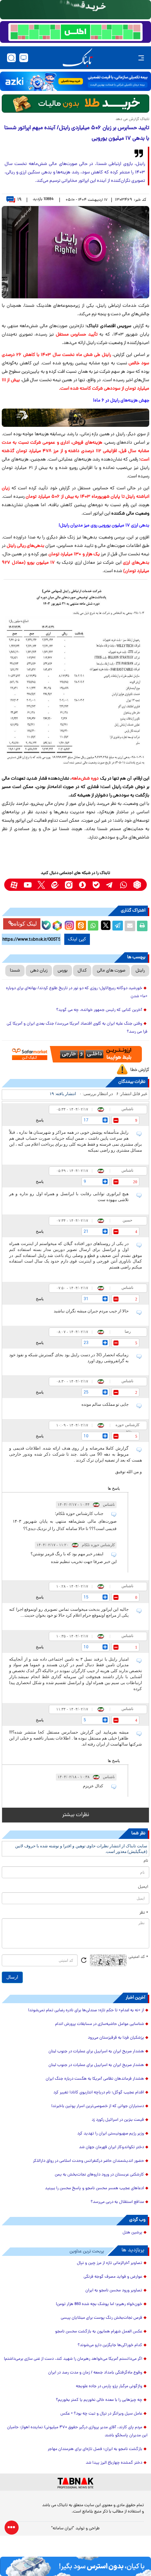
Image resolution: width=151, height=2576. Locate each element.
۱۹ (19, 200)
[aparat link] (14, 885)
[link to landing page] (78, 58)
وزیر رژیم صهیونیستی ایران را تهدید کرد (111, 2134)
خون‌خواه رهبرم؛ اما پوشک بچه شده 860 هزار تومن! (99, 2304)
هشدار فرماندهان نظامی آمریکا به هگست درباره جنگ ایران (95, 2079)
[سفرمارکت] (75, 1054)
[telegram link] (110, 885)
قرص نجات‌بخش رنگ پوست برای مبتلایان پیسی (101, 2318)
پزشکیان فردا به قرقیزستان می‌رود (116, 2038)
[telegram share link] (118, 926)
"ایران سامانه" (63, 2529)
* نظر (144, 1913)
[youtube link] (28, 885)
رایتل (140, 971)
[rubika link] (137, 885)
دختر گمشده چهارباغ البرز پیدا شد (114, 2463)
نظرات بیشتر (76, 1815)
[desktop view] (24, 58)
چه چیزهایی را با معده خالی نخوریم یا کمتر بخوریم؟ (99, 2400)
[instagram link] (69, 885)
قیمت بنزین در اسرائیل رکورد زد (118, 2120)
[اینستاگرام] (68, 925)
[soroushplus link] (82, 885)
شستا (15, 971)
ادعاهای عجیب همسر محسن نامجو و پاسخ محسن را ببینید (94, 2188)
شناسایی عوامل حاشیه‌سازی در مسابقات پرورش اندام (100, 2024)
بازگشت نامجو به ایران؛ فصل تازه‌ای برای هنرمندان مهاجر (95, 2449)
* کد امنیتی (138, 1957)
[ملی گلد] (75, 10)
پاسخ (40, 1120)
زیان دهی (39, 971)
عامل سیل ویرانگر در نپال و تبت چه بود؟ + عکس (101, 2414)
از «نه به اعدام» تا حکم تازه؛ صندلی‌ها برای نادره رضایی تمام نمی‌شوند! (86, 2011)
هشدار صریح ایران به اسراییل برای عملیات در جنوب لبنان (96, 2052)
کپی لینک (77, 939)
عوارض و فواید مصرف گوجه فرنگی (113, 2277)
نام (146, 1861)
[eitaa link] (55, 885)
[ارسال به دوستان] (130, 926)
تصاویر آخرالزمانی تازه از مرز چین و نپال (110, 2263)
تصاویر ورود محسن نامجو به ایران (114, 2291)
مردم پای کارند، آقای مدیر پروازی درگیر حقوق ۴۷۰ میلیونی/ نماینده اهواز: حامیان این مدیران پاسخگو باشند (77, 2432)
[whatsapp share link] (93, 926)
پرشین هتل (132, 2233)
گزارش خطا (140, 1070)
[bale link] (96, 885)
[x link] (41, 885)
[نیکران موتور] (75, 418)
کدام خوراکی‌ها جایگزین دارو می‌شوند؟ (110, 2345)
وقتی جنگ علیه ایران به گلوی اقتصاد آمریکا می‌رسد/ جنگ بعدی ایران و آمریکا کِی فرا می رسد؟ (77, 1028)
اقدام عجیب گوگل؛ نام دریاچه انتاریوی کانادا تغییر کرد (99, 2093)
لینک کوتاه (25, 924)
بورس (63, 971)
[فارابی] (75, 104)
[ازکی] (75, 81)
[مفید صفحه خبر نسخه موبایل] (75, 32)
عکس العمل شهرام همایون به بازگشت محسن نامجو (99, 2332)
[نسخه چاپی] (142, 926)
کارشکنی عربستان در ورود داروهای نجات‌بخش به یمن (99, 2175)
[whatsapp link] (123, 885)
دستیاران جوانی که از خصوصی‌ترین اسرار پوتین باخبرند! (98, 2106)
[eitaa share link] (81, 926)
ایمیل (143, 1887)
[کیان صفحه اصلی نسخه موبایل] (75, 2566)
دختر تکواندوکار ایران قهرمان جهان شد (111, 2147)
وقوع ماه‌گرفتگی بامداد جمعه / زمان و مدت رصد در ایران (95, 2373)
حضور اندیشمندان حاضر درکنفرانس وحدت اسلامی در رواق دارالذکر (88, 2161)
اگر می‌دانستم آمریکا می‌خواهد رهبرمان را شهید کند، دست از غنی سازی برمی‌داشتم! (73, 2359)
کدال (82, 971)
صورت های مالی (111, 971)
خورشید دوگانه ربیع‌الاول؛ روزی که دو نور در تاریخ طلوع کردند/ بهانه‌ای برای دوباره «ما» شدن (77, 992)
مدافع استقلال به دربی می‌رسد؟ (117, 2202)
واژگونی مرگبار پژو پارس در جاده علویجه (109, 2386)
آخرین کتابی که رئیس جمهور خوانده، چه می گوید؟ (99, 1010)
